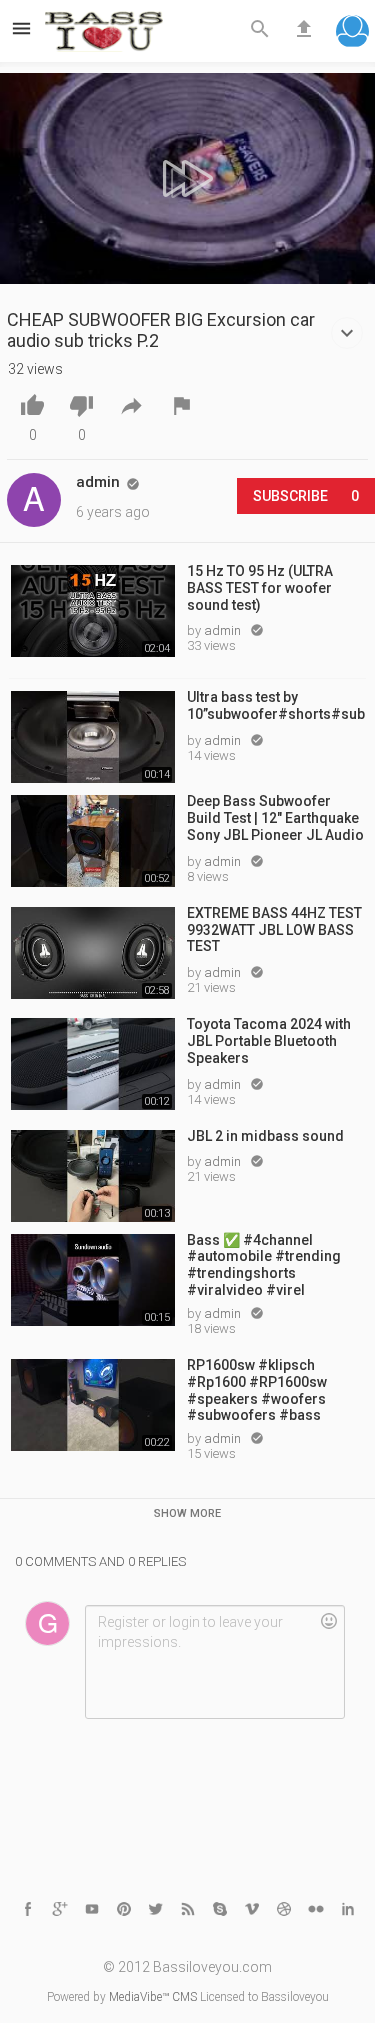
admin (224, 630)
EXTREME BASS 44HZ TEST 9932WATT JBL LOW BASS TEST (274, 930)
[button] (352, 33)
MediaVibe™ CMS (153, 1997)
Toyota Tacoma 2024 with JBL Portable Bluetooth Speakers (269, 1041)
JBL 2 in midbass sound (265, 1136)
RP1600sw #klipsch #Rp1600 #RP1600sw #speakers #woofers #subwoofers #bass (257, 1389)
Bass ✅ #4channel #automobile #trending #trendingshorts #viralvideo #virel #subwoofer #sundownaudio (264, 1264)
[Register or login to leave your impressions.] (214, 1662)
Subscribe (306, 496)
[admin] (34, 500)
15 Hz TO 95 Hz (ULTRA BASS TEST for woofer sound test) (260, 588)
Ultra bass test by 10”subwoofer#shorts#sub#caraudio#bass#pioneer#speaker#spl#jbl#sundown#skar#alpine (276, 705)
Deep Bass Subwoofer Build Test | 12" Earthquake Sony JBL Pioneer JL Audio (275, 818)
